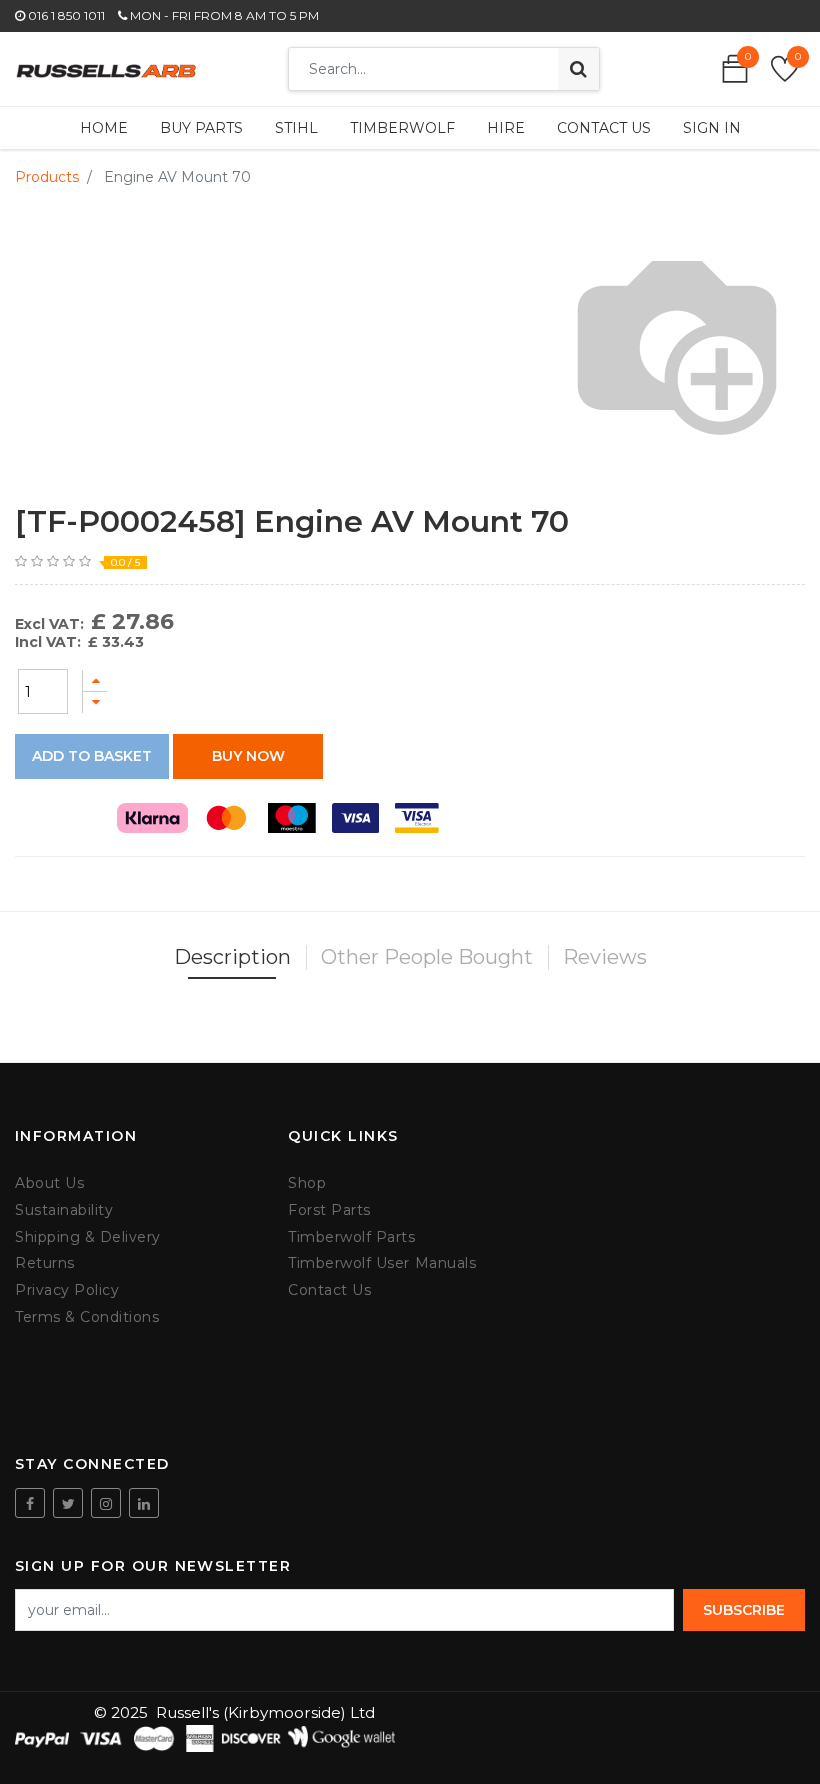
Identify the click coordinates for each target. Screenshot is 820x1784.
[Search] (578, 69)
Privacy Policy (67, 1290)
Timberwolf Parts (351, 1237)
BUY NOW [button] (248, 756)
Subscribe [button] (744, 1610)
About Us (49, 1183)
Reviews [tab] (605, 957)
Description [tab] (232, 957)
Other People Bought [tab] (427, 957)
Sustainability (64, 1210)
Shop (307, 1183)
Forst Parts (329, 1210)
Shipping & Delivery (88, 1237)
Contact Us (329, 1290)
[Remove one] (95, 702)
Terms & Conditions (87, 1317)
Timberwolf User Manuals (382, 1263)
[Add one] (95, 680)
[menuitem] (104, 128)
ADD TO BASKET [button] (92, 756)
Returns (45, 1263)
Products (47, 177)
